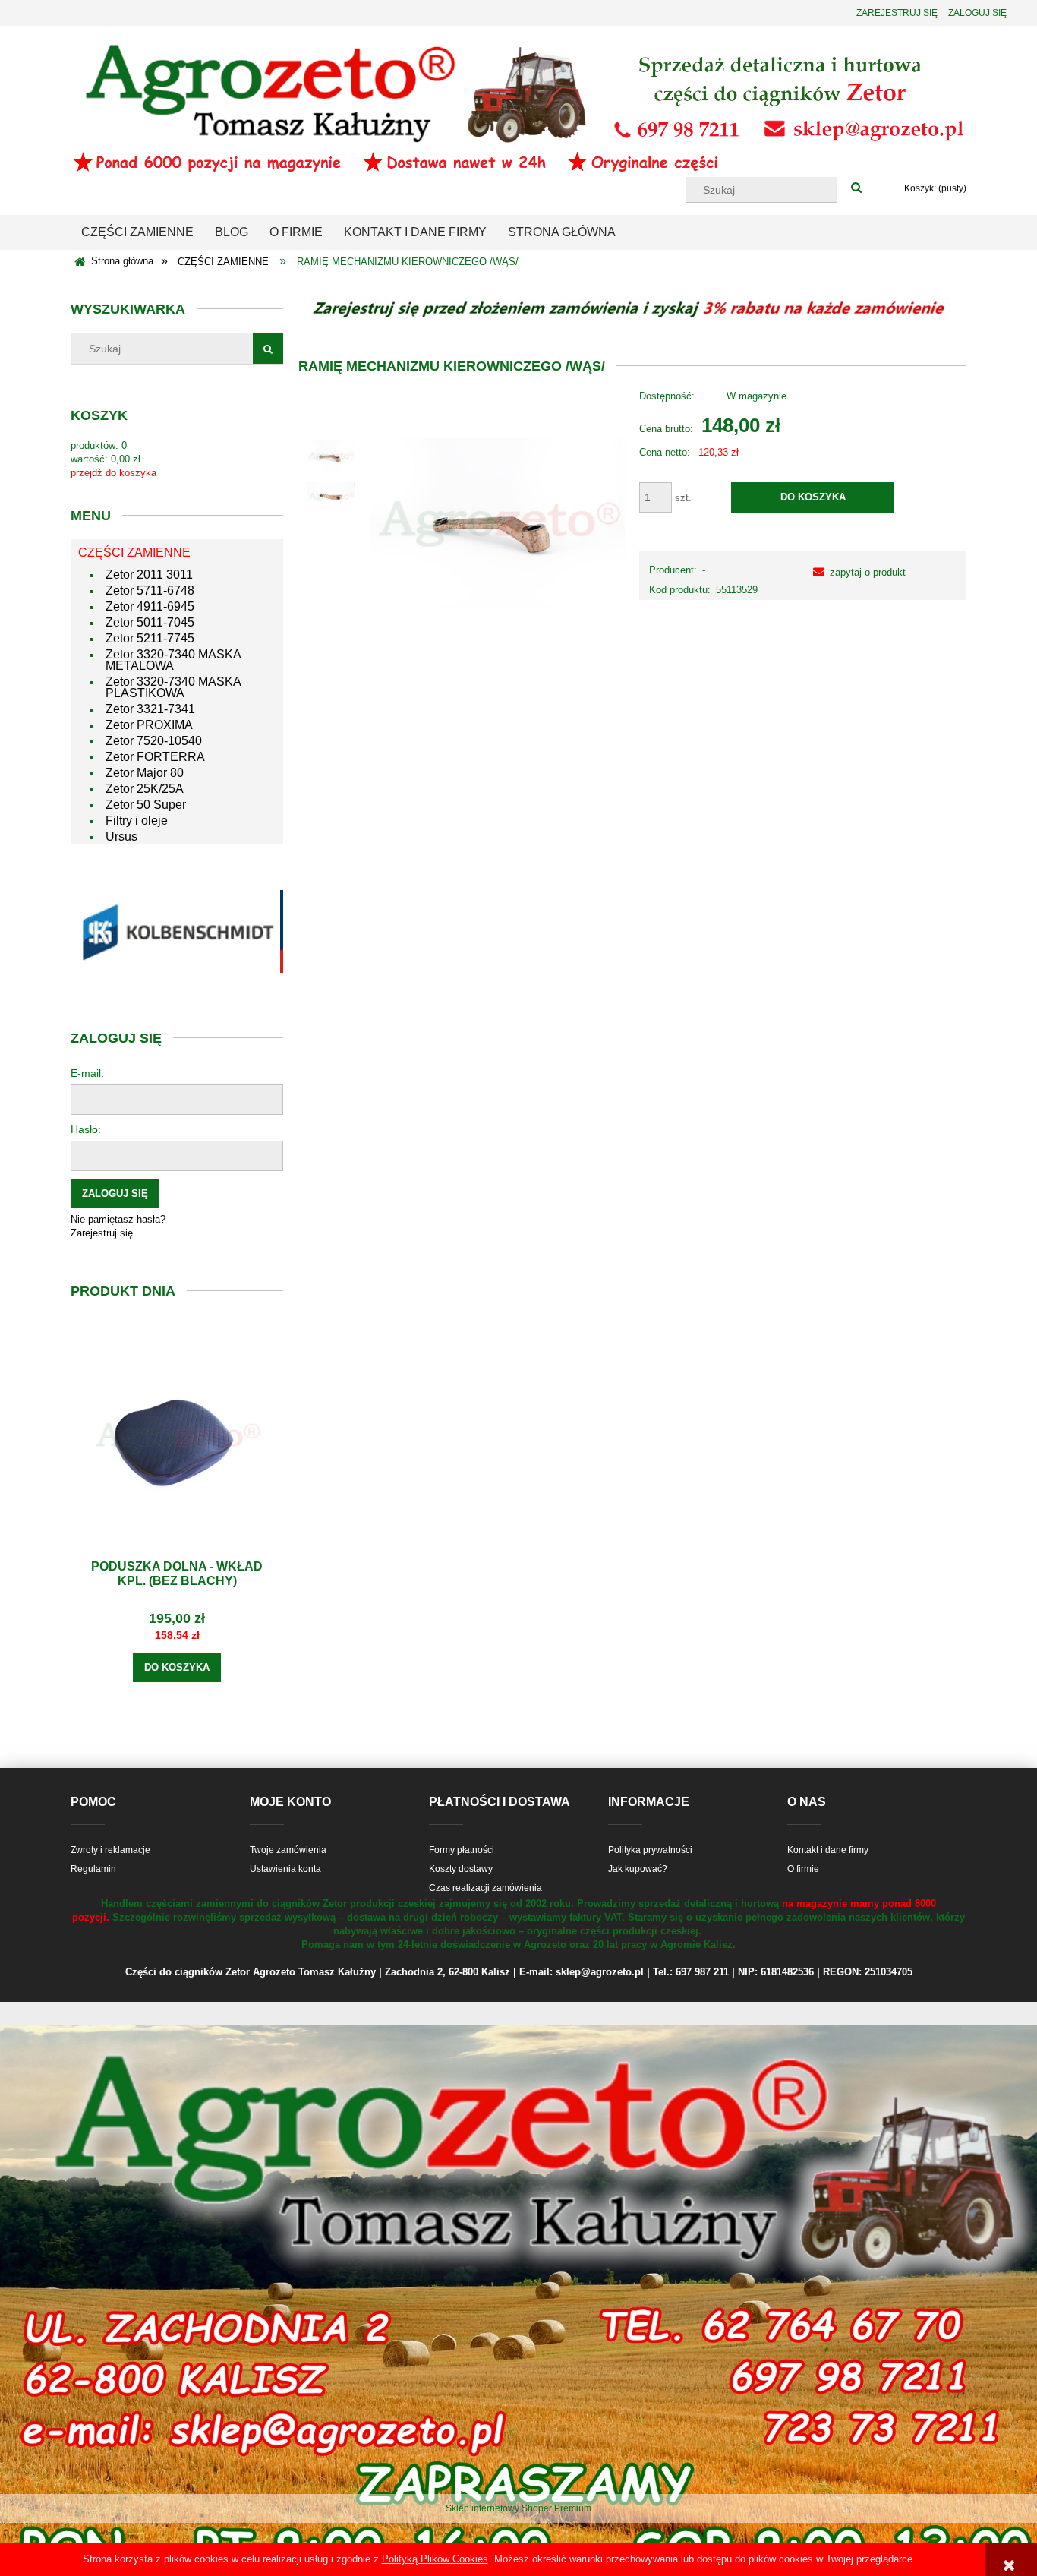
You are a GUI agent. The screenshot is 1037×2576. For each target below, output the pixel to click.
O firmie (803, 1869)
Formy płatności (462, 1850)
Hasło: (86, 1129)
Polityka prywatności (650, 1850)
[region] (177, 931)
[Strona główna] (518, 107)
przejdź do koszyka (113, 473)
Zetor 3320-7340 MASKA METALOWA (173, 660)
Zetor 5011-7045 (150, 622)
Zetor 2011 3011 (149, 575)
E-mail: (87, 1073)
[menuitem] (137, 232)
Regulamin (93, 1869)
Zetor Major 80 (145, 773)
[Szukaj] (856, 188)
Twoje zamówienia (288, 1850)
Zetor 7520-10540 (154, 741)
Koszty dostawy (461, 1869)
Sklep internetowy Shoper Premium (518, 2508)
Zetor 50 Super (146, 805)
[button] (856, 572)
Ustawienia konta (285, 1869)
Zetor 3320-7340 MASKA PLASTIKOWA (173, 687)
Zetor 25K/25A (145, 789)
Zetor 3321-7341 (150, 709)
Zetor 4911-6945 (150, 606)
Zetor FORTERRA (155, 757)
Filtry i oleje (137, 821)
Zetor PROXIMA (149, 725)
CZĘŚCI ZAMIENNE (134, 552)
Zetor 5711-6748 (150, 590)
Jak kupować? (638, 1869)
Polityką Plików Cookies (435, 2559)
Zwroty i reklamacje (110, 1850)
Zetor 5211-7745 (150, 638)
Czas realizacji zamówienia (485, 1888)
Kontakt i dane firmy (828, 1850)
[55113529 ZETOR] (331, 456)
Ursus (121, 837)
